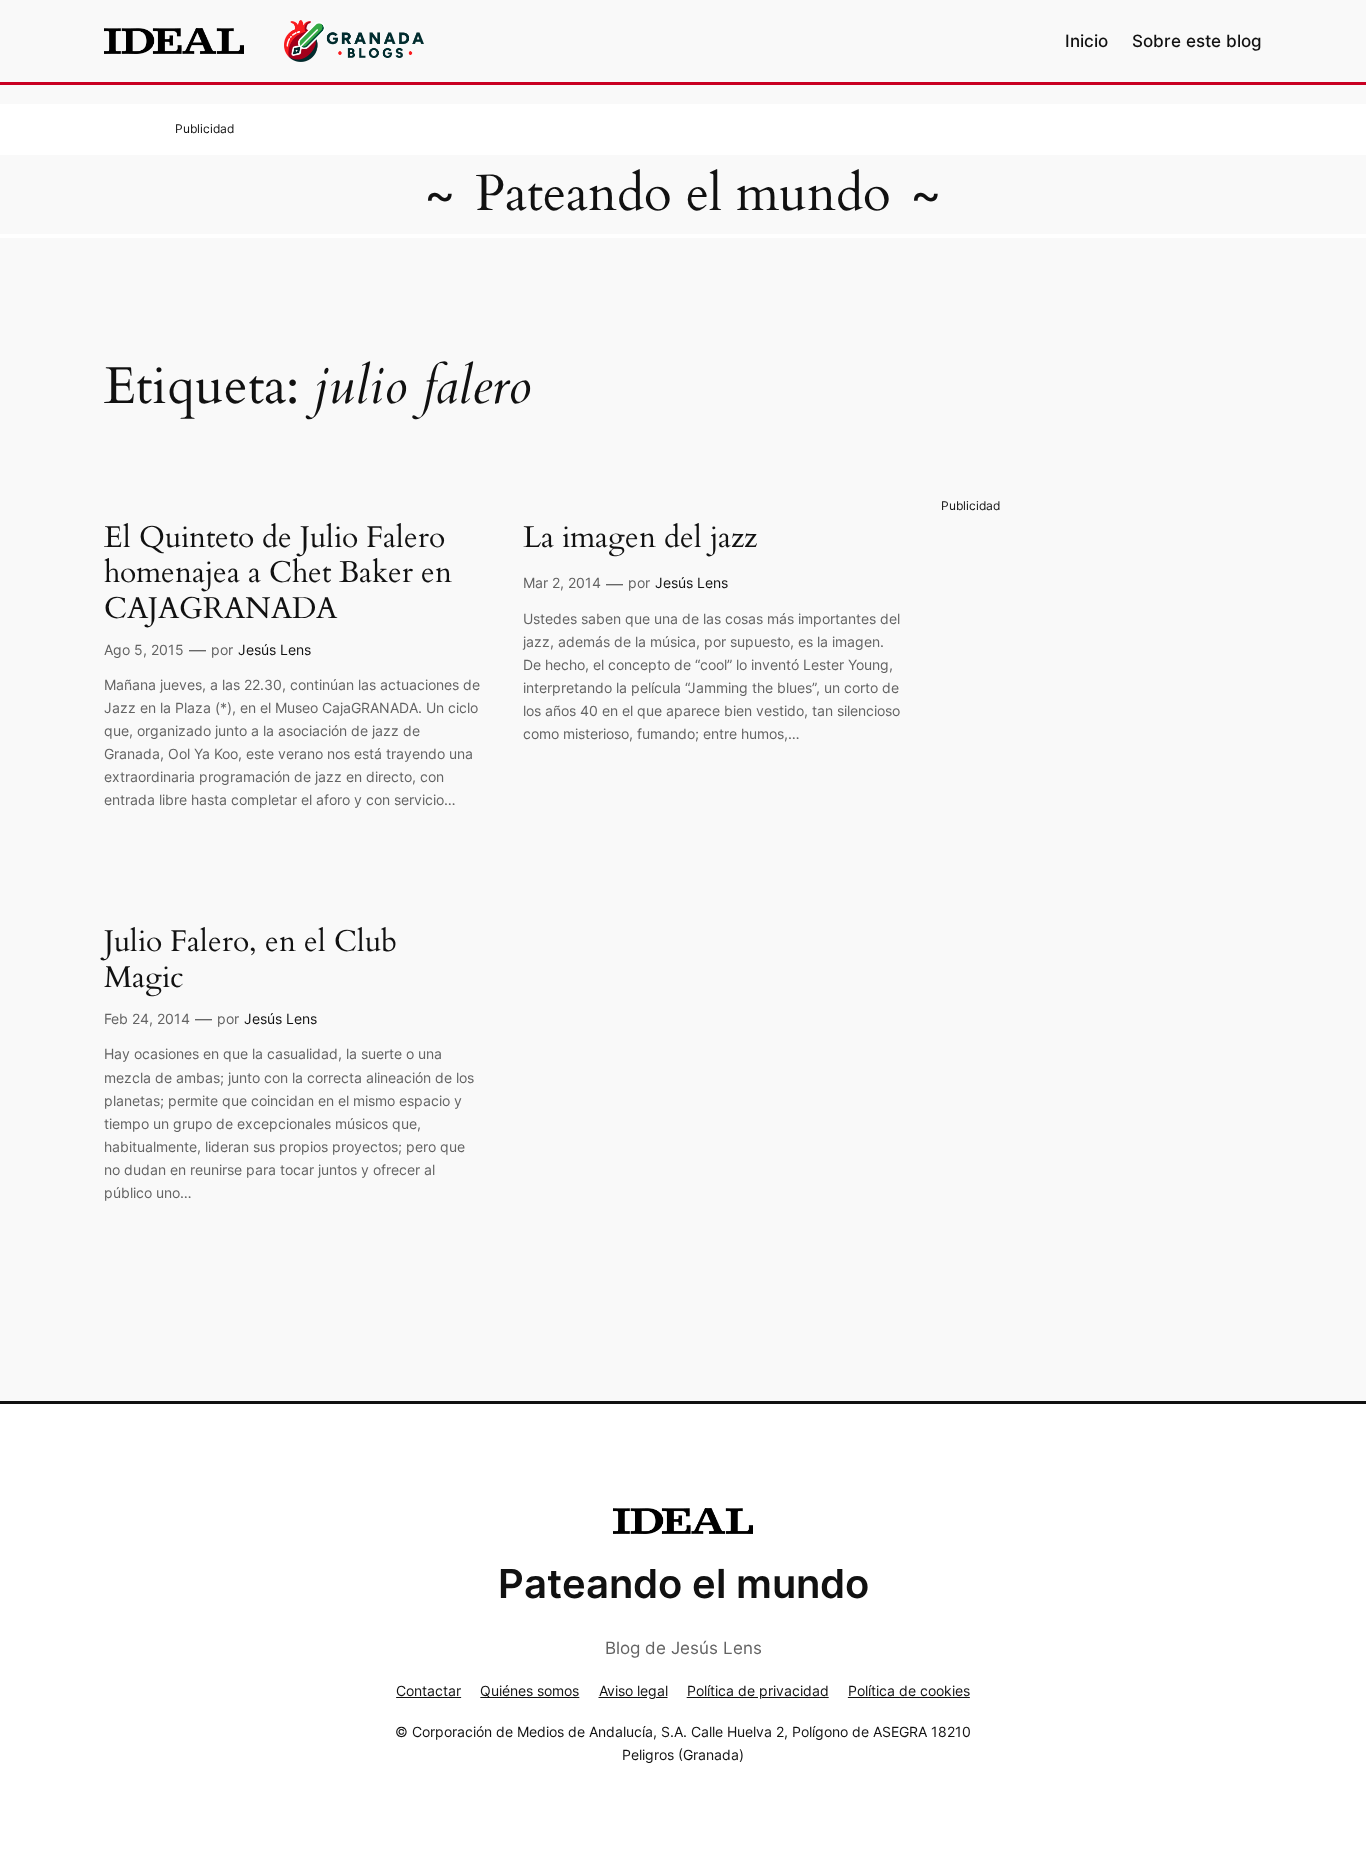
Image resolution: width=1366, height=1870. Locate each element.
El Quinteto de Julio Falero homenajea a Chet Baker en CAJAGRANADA (278, 574)
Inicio (1086, 41)
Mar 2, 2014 (562, 582)
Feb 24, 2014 (147, 1018)
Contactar (428, 1690)
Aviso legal (633, 1690)
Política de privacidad (758, 1690)
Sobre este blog (1197, 41)
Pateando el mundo (683, 194)
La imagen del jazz (640, 539)
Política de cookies (909, 1690)
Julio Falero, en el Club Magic (250, 960)
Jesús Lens (274, 649)
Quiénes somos (529, 1690)
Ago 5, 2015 (144, 649)
